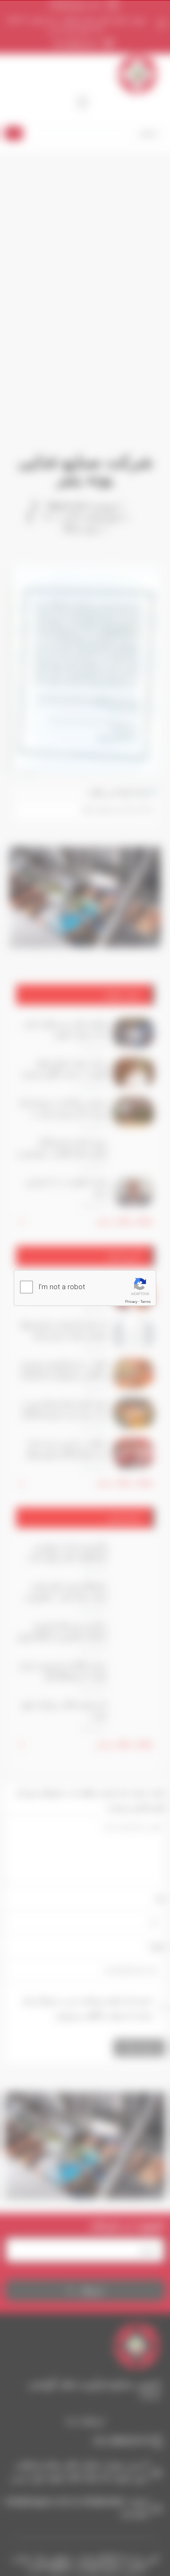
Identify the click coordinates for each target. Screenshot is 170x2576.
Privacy (131, 1302)
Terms (145, 1302)
